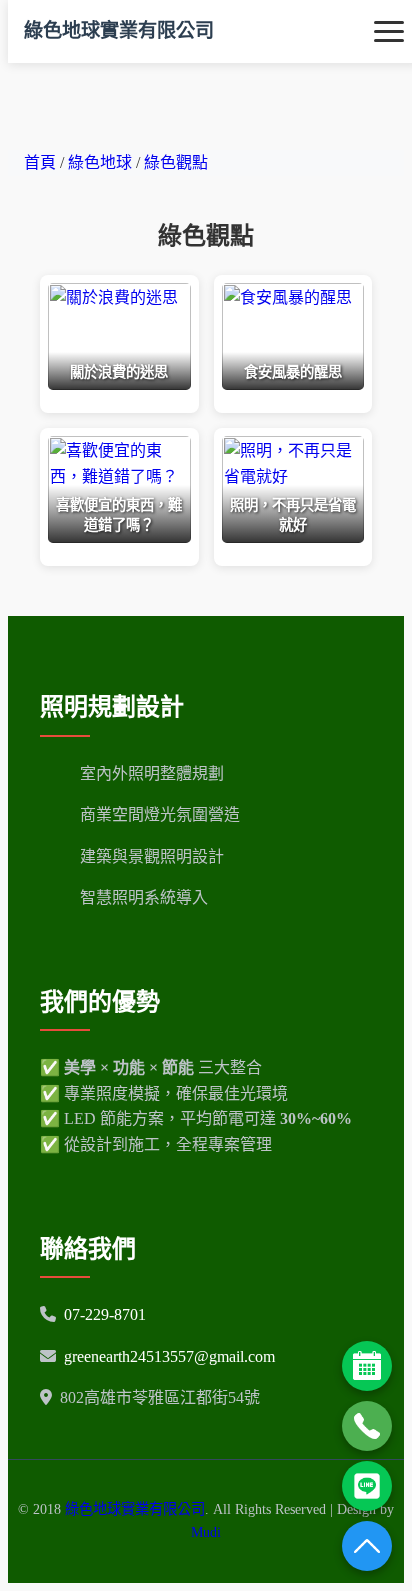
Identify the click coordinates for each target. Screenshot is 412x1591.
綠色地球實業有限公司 (119, 30)
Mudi (206, 1532)
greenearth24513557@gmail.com (169, 1356)
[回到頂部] (367, 1546)
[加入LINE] (367, 1486)
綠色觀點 (176, 162)
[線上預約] (367, 1366)
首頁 (40, 162)
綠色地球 (102, 162)
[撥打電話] (367, 1426)
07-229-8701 (105, 1314)
